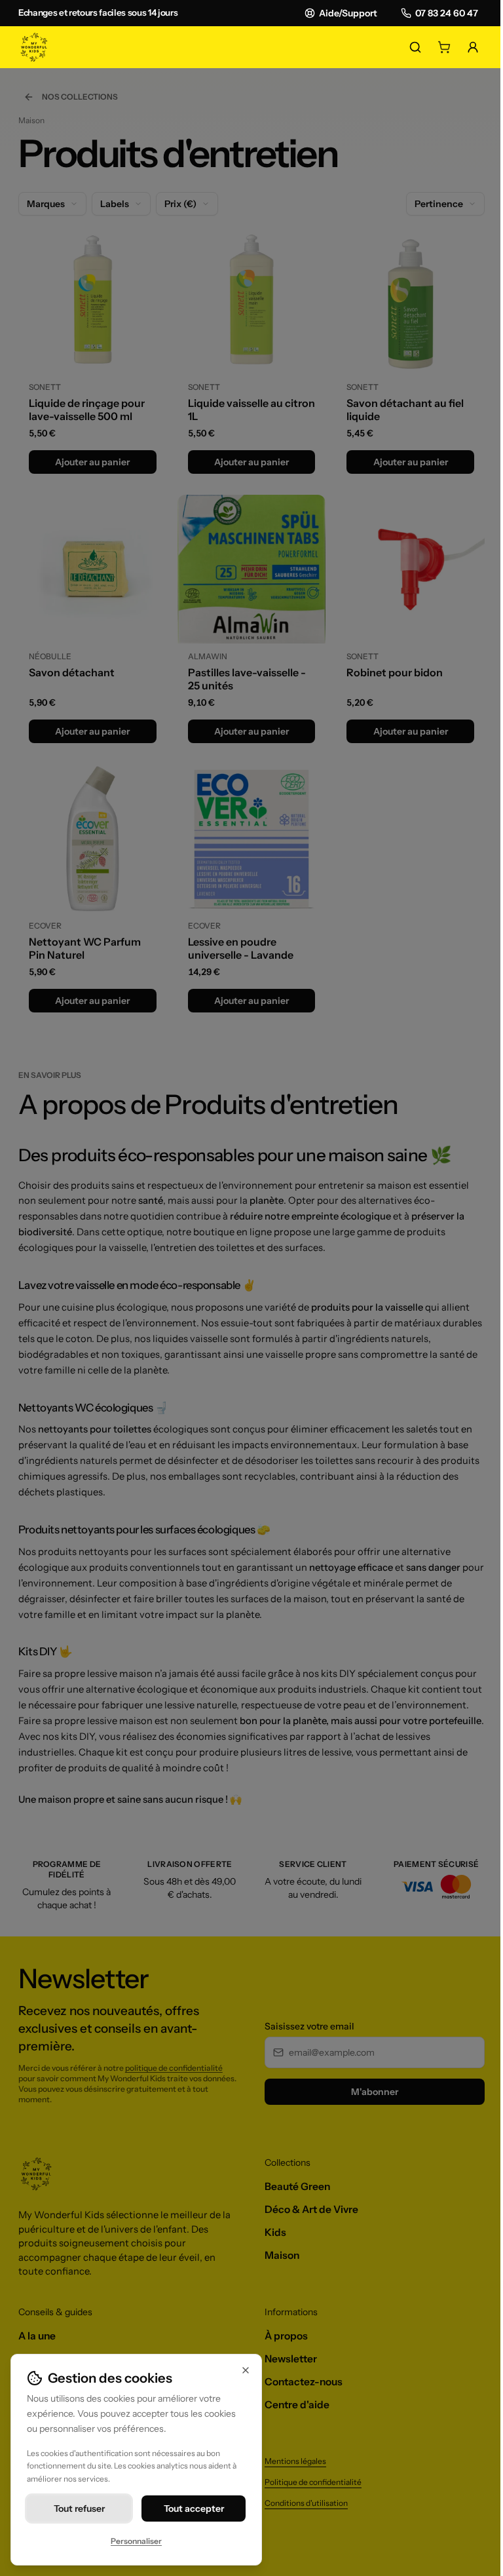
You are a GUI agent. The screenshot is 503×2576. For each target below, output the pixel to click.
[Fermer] (246, 2370)
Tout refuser (79, 2509)
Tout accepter (194, 2509)
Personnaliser (136, 2541)
